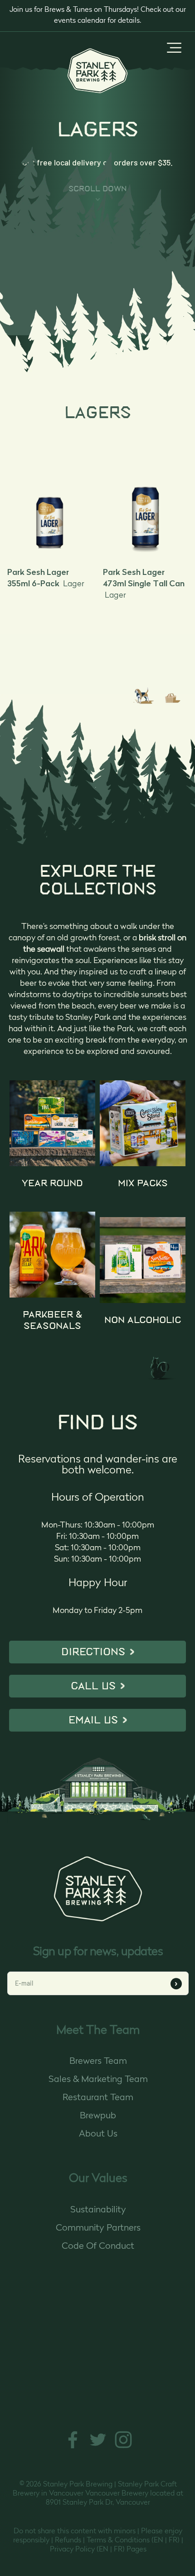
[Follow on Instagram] (123, 2448)
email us (93, 1720)
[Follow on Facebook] (73, 2448)
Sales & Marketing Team (98, 2080)
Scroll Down (98, 189)
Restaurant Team (98, 2098)
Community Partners (98, 2228)
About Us (98, 2134)
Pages (136, 2550)
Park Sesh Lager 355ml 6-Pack (46, 578)
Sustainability (98, 2210)
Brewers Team (98, 2062)
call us (93, 1686)
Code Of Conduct (98, 2247)
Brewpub (98, 2116)
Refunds (68, 2541)
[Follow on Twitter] (98, 2448)
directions (93, 1652)
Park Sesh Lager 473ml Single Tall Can (144, 583)
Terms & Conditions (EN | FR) (133, 2541)
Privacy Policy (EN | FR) (87, 2550)
